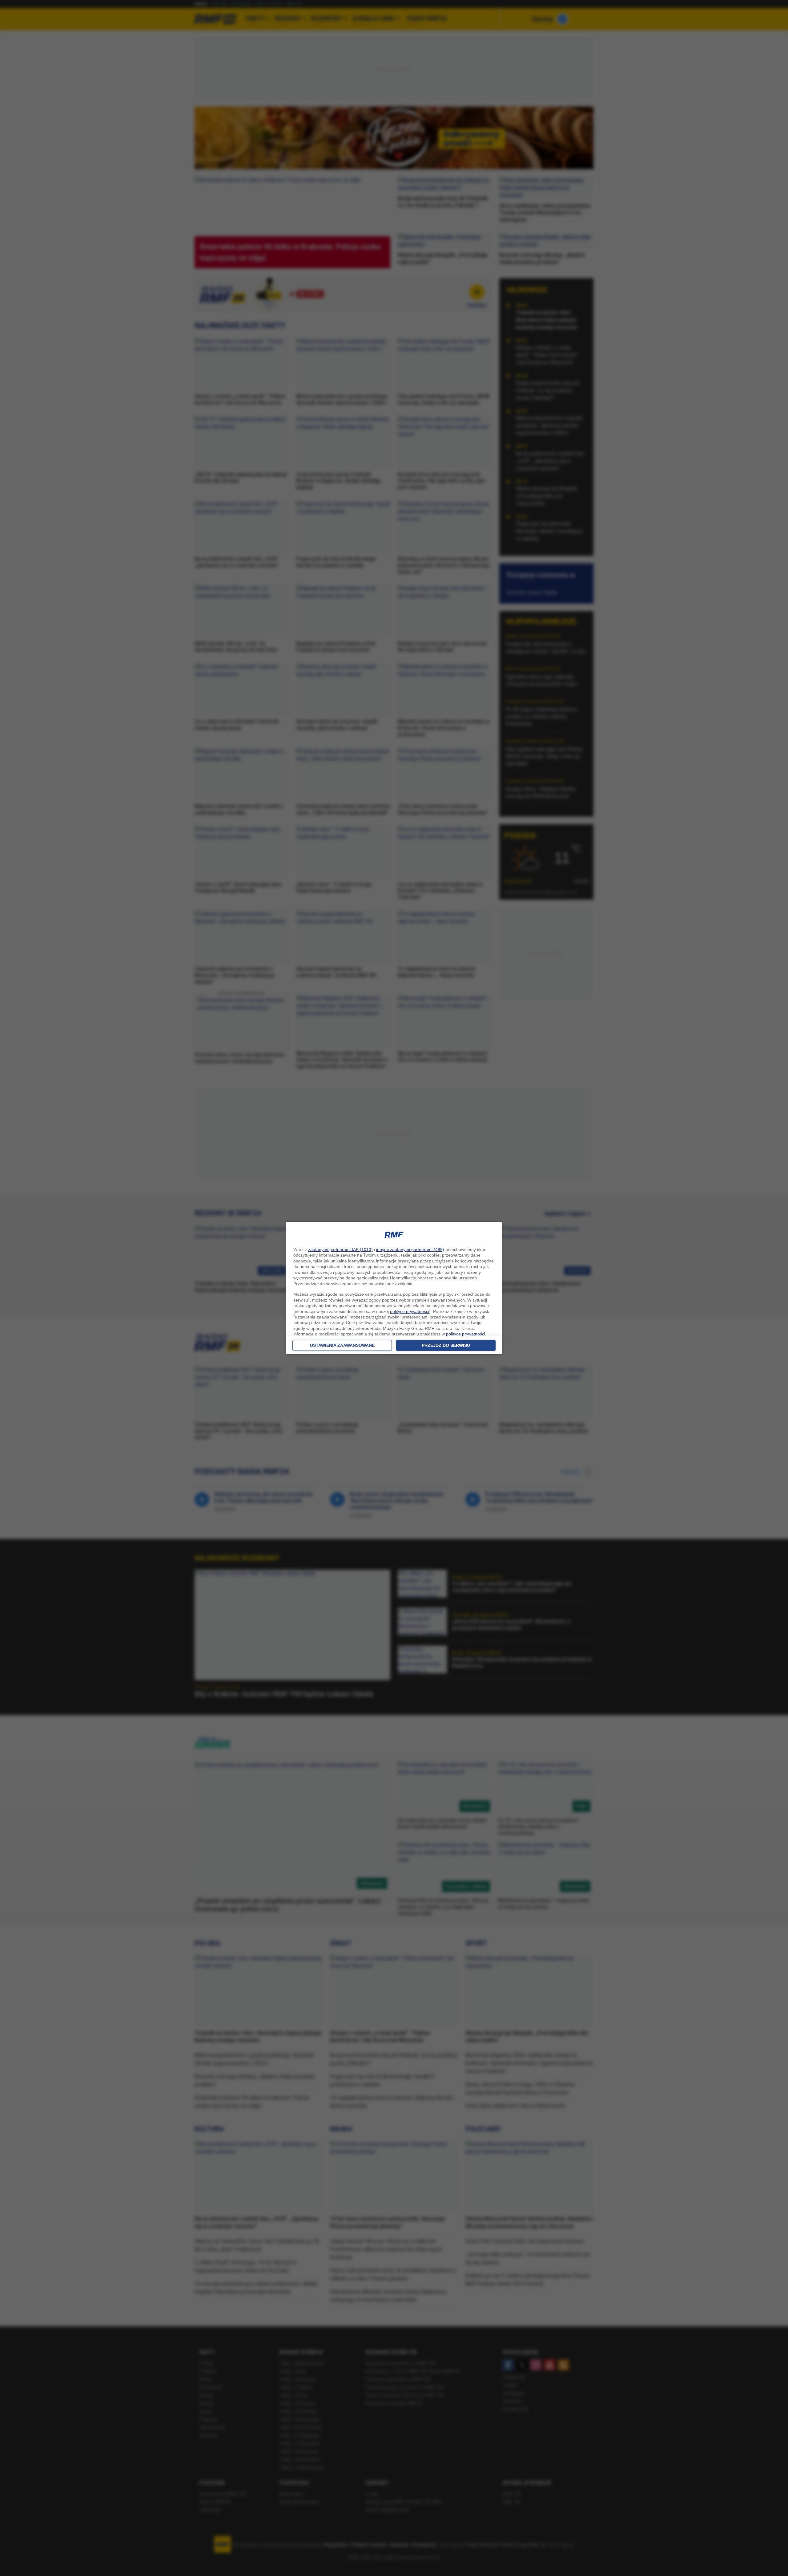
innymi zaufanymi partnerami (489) (410, 1250)
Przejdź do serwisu (446, 1345)
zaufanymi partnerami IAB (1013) (340, 1250)
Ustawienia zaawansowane (342, 1345)
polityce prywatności (410, 1311)
